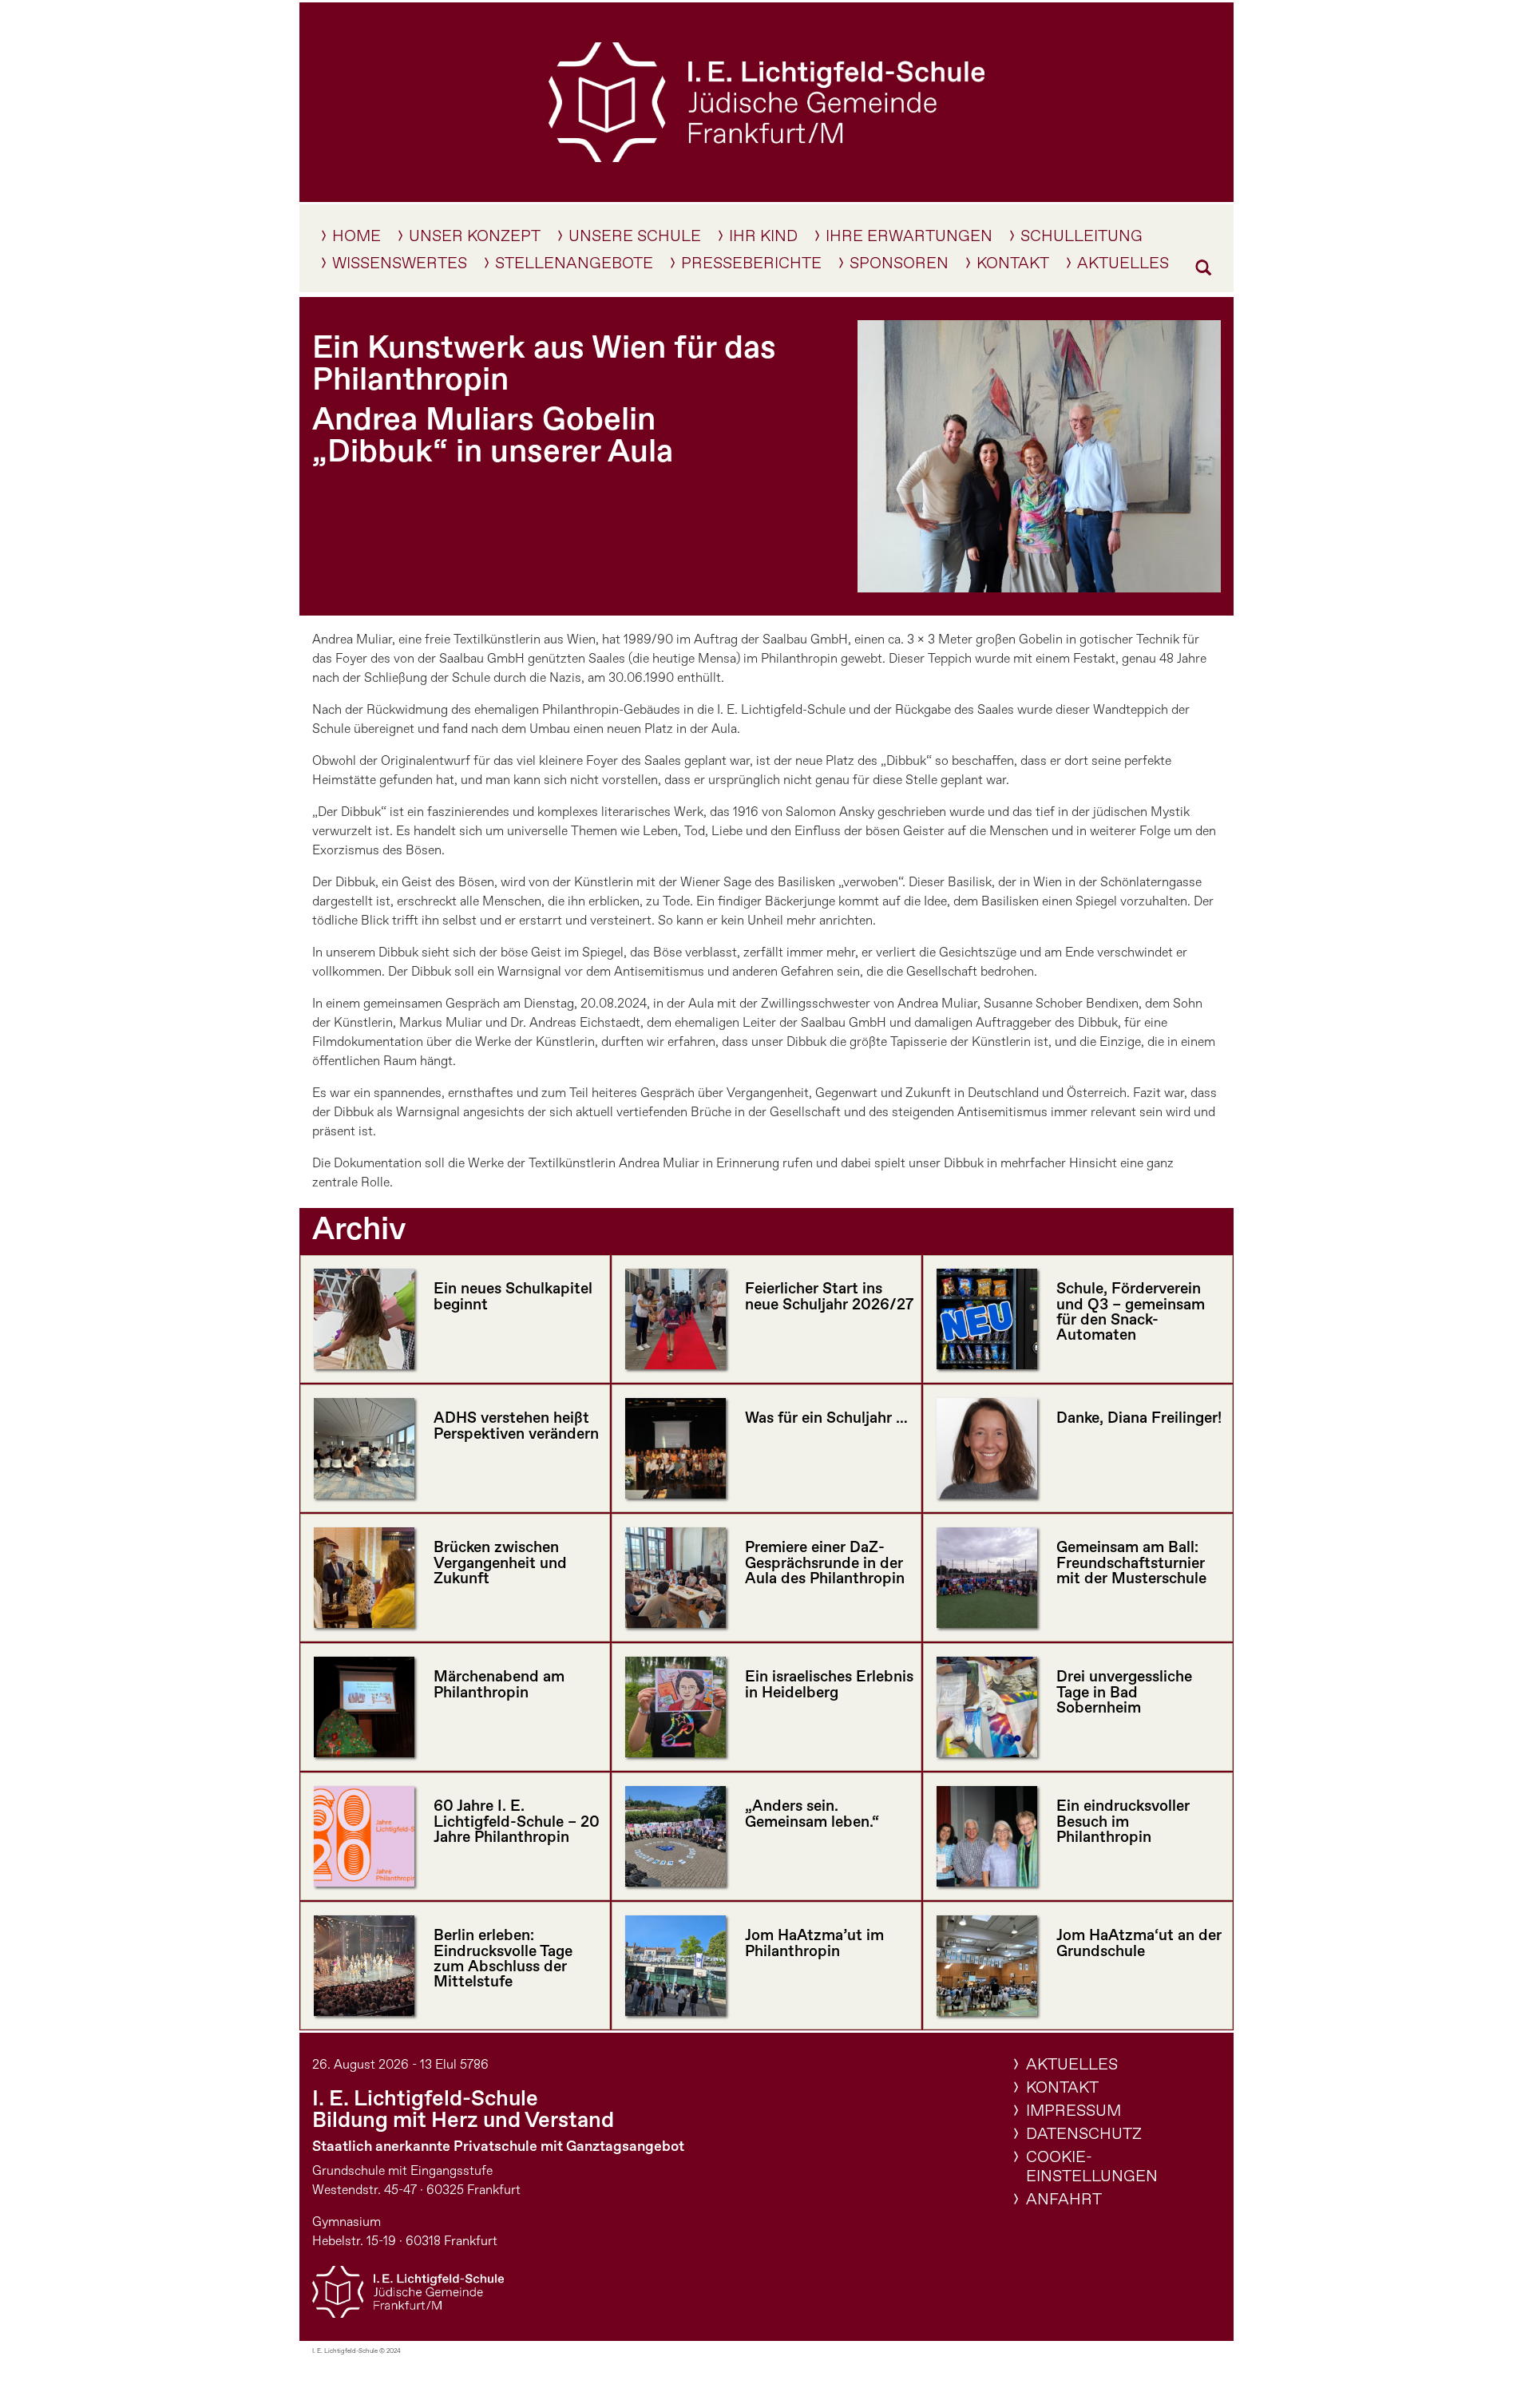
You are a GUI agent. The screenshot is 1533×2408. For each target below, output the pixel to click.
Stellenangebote (574, 267)
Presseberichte (751, 267)
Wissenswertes (400, 267)
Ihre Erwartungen (909, 240)
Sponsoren (899, 267)
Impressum (1073, 2111)
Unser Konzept (475, 240)
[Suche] (1203, 271)
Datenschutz (1084, 2135)
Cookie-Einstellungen (1092, 2167)
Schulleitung (1081, 240)
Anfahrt (1064, 2200)
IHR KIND (763, 240)
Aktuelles (1123, 267)
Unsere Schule (635, 240)
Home (357, 240)
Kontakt (1013, 267)
